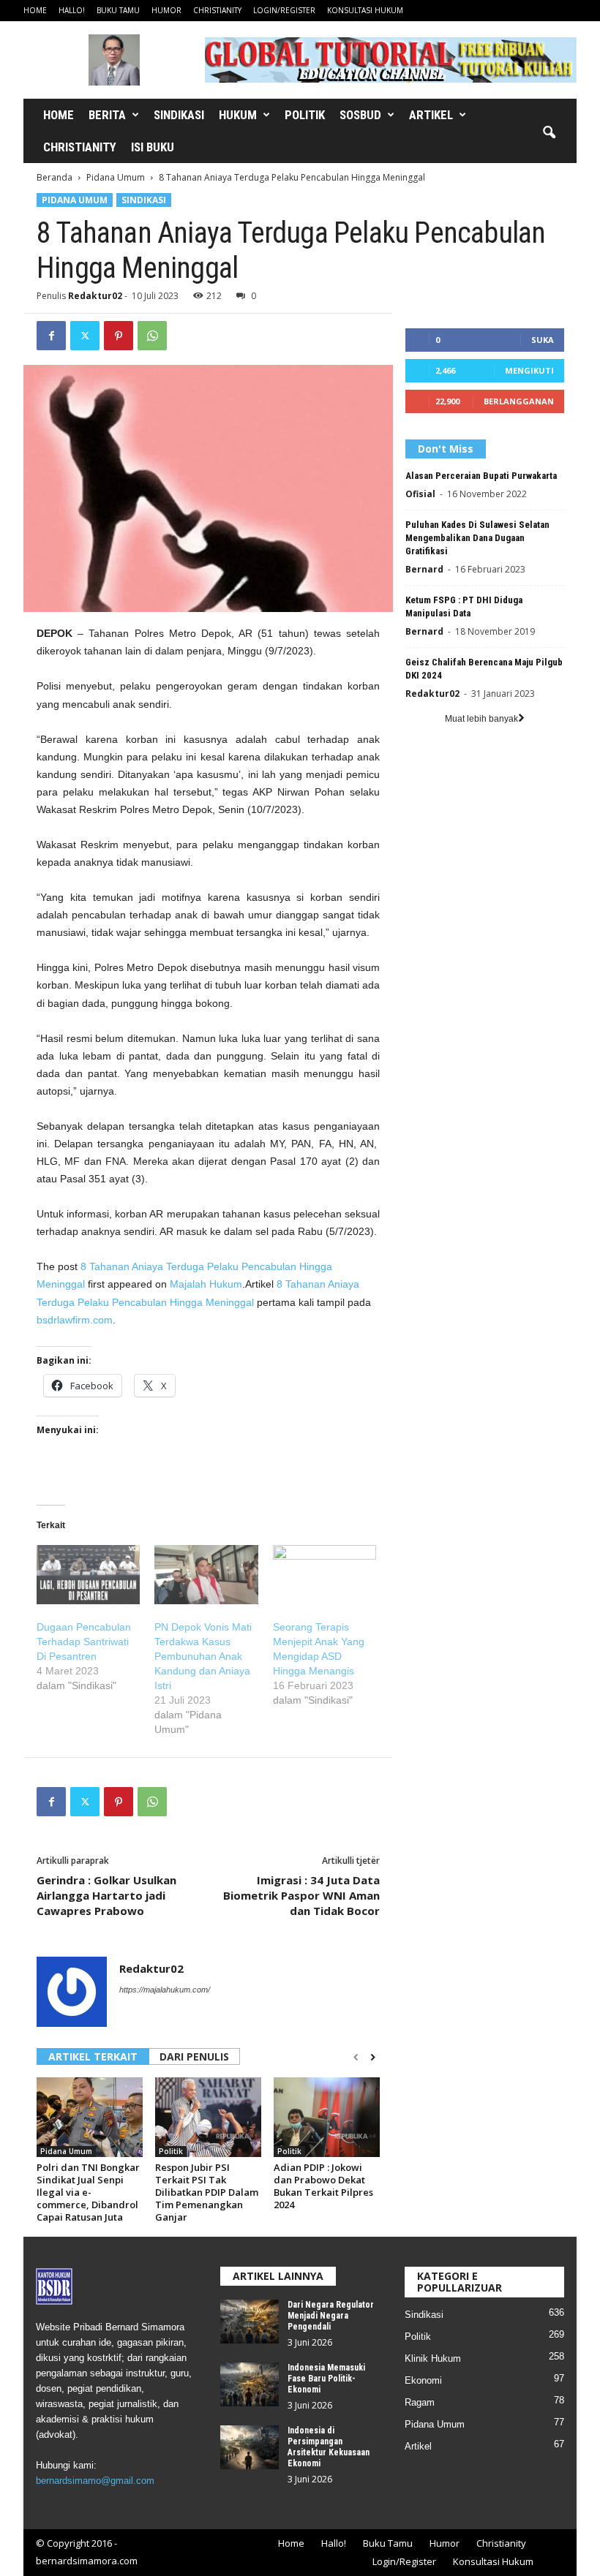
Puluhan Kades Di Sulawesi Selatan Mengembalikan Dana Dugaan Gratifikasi (477, 538)
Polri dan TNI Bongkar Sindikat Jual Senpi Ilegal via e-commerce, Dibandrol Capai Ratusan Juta (88, 2192)
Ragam (420, 2402)
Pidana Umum (116, 177)
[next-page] (373, 2058)
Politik (305, 115)
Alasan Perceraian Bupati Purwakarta (481, 476)
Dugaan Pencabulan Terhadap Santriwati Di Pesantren (84, 1642)
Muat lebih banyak (481, 719)
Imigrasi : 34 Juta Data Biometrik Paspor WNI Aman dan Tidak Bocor (301, 1895)
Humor (166, 10)
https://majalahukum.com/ (165, 1990)
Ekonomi (423, 2380)
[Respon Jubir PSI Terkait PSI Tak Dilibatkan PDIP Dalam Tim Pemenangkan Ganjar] (208, 2117)
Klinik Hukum (433, 2358)
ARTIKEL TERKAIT (93, 2056)
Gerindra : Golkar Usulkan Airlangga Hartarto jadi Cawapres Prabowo (106, 1895)
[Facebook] (51, 336)
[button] (549, 133)
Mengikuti (529, 370)
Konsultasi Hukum (365, 10)
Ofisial (420, 494)
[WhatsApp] (152, 336)
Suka (543, 340)
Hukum (238, 115)
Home (35, 10)
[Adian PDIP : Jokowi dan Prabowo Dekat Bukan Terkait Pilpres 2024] (327, 2117)
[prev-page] (356, 2058)
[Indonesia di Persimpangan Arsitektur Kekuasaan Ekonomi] (250, 2447)
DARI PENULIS (194, 2056)
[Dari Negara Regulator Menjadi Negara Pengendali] (250, 2322)
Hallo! (72, 10)
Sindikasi (179, 115)
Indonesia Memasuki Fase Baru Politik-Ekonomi (326, 2379)
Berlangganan (519, 401)
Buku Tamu (118, 10)
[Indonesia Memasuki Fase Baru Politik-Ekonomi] (250, 2384)
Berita (107, 115)
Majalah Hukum (206, 1284)
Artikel (431, 115)
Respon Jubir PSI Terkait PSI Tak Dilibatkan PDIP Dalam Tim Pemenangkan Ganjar (207, 2192)
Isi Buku (153, 147)
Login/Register (284, 10)
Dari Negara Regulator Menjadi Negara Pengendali (331, 2316)
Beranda (55, 177)
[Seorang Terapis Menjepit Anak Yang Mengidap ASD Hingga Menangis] (325, 1575)
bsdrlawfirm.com (75, 1320)
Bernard (424, 569)
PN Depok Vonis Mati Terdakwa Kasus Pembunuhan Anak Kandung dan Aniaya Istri (203, 1656)
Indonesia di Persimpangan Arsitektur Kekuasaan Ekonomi (329, 2447)
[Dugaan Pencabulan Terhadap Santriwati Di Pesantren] (88, 1575)
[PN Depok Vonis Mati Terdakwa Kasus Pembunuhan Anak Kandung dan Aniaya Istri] (206, 1575)
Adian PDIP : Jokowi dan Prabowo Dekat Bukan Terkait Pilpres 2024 (323, 2186)
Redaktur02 (95, 296)
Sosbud (360, 115)
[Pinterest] (119, 336)
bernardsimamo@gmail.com (95, 2481)
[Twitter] (85, 336)
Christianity (217, 10)
